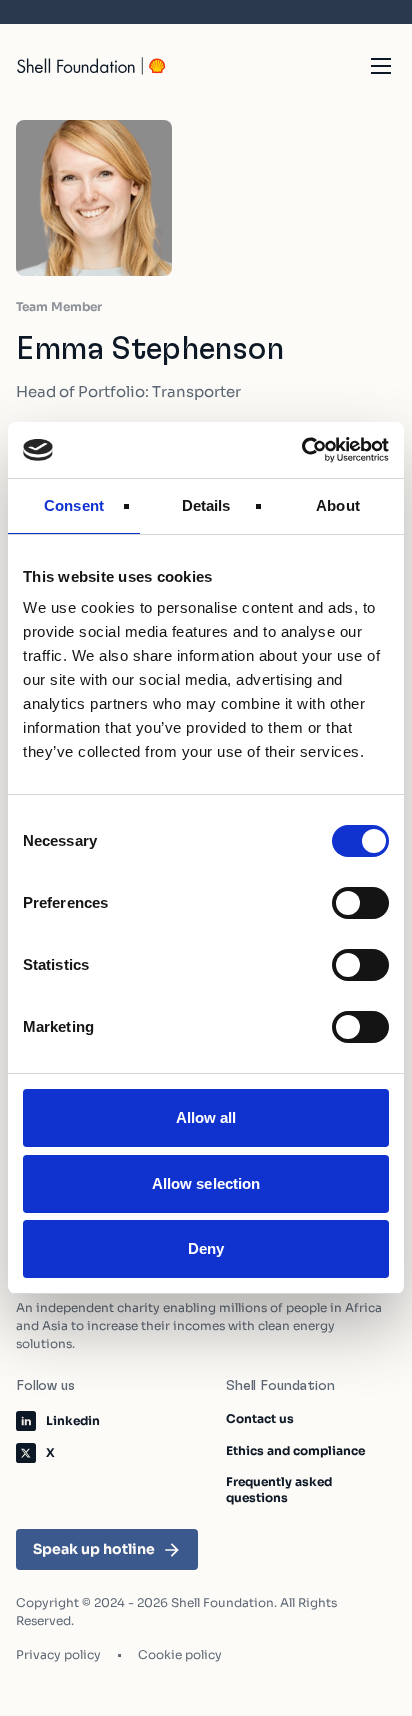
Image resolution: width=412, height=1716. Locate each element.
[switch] (360, 903)
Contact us (260, 1418)
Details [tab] (206, 505)
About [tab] (338, 505)
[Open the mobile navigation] (381, 66)
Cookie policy (180, 1654)
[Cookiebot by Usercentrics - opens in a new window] (301, 450)
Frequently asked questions (279, 1489)
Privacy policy (58, 1654)
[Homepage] (92, 66)
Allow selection (206, 1183)
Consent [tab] (74, 505)
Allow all (206, 1117)
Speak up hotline (94, 1549)
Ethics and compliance (295, 1450)
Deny (206, 1248)
